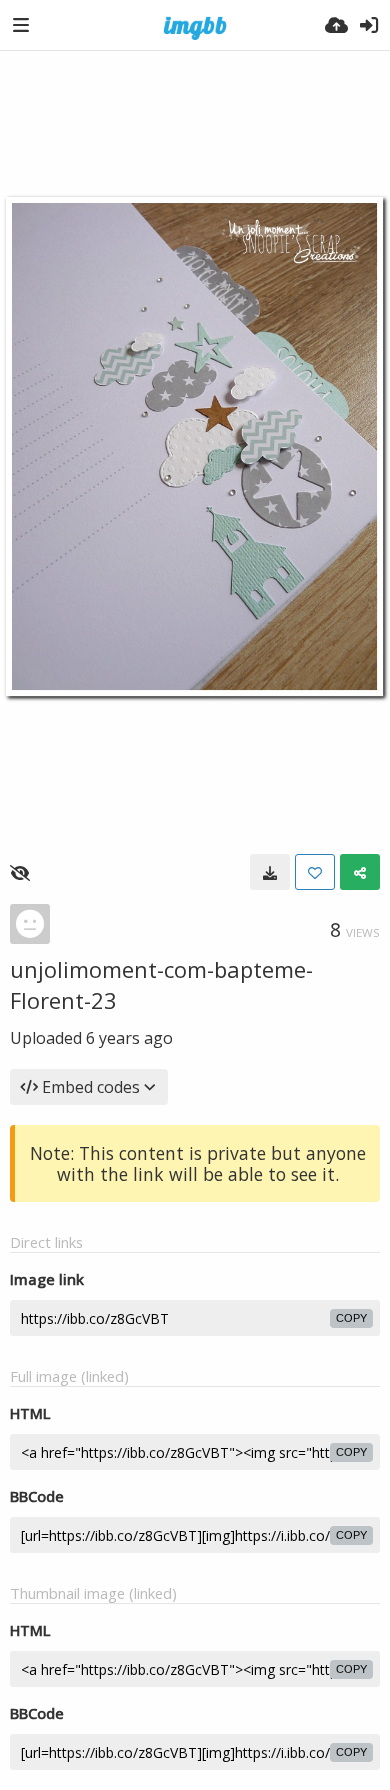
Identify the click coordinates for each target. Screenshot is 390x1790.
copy (351, 1318)
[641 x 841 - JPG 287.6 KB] (270, 872)
